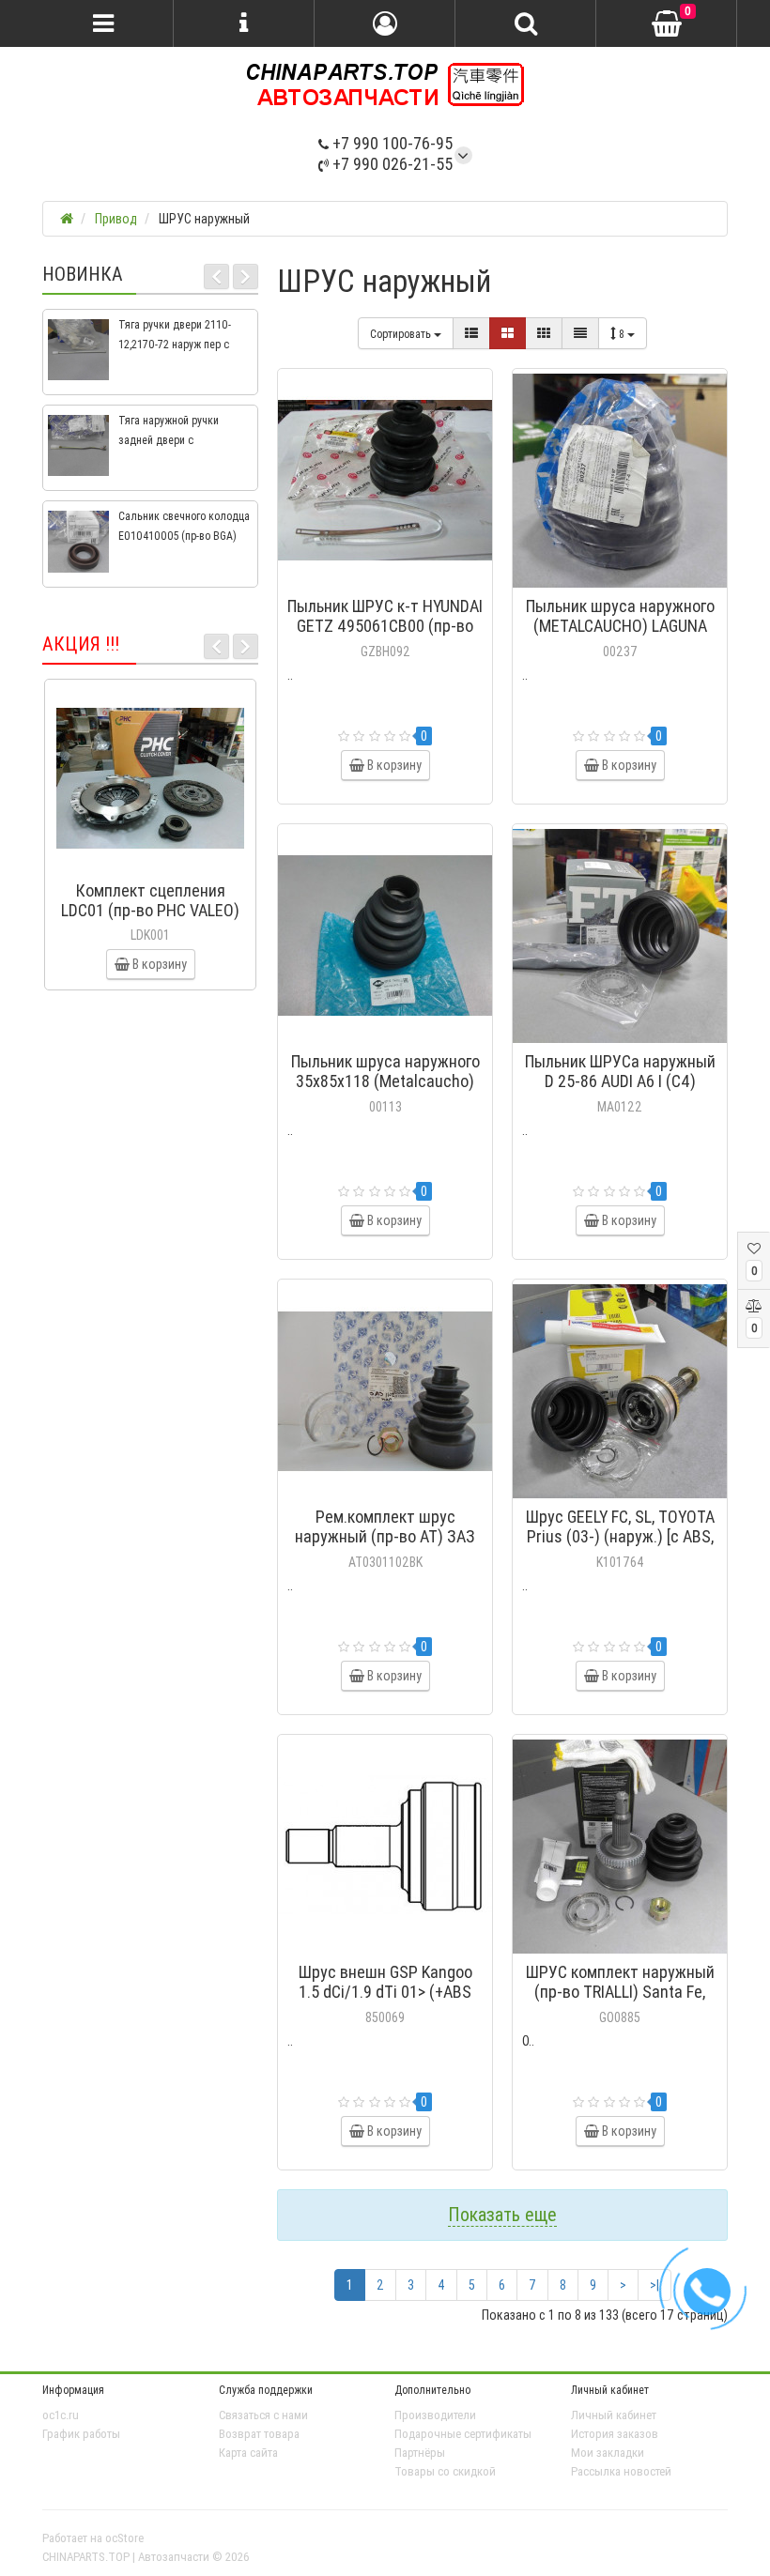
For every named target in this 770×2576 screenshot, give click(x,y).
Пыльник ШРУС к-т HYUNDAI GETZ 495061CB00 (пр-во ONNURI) (385, 626)
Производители (435, 2415)
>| (654, 2285)
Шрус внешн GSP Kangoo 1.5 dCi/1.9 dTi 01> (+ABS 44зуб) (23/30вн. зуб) (385, 1992)
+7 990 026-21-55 (391, 164)
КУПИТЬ (394, 582)
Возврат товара (259, 2434)
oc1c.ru (61, 2415)
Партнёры (420, 2453)
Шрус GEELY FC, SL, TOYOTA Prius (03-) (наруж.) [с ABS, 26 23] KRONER (620, 1536)
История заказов (615, 2434)
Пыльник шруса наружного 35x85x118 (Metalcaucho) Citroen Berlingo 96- (385, 1081)
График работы (81, 2434)
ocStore (124, 2538)
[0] (667, 24)
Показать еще (502, 2214)
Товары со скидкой (445, 2471)
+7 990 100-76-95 (391, 143)
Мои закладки (608, 2453)
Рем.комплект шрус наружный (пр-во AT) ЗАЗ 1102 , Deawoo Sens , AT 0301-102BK (385, 1546)
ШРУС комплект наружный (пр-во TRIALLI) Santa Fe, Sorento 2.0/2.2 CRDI (620, 1992)
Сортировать (402, 334)
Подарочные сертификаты (463, 2434)
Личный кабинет (614, 2415)
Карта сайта (248, 2453)
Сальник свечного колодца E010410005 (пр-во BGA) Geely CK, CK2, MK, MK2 (184, 536)
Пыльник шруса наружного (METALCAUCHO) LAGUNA (620, 616)
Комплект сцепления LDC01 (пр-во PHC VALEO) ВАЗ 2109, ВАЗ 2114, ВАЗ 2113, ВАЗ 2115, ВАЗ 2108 (150, 920)
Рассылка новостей (621, 2471)
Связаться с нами (263, 2415)
